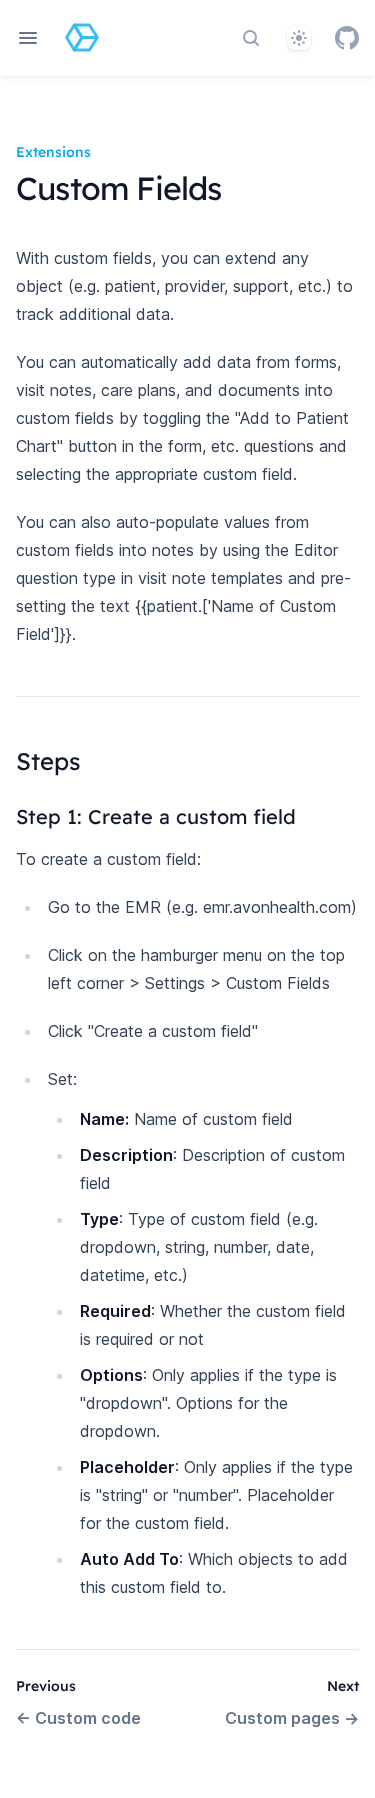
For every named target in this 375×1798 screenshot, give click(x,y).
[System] (299, 38)
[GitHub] (347, 38)
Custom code (78, 1718)
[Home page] (82, 38)
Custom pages (292, 1718)
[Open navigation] (28, 38)
